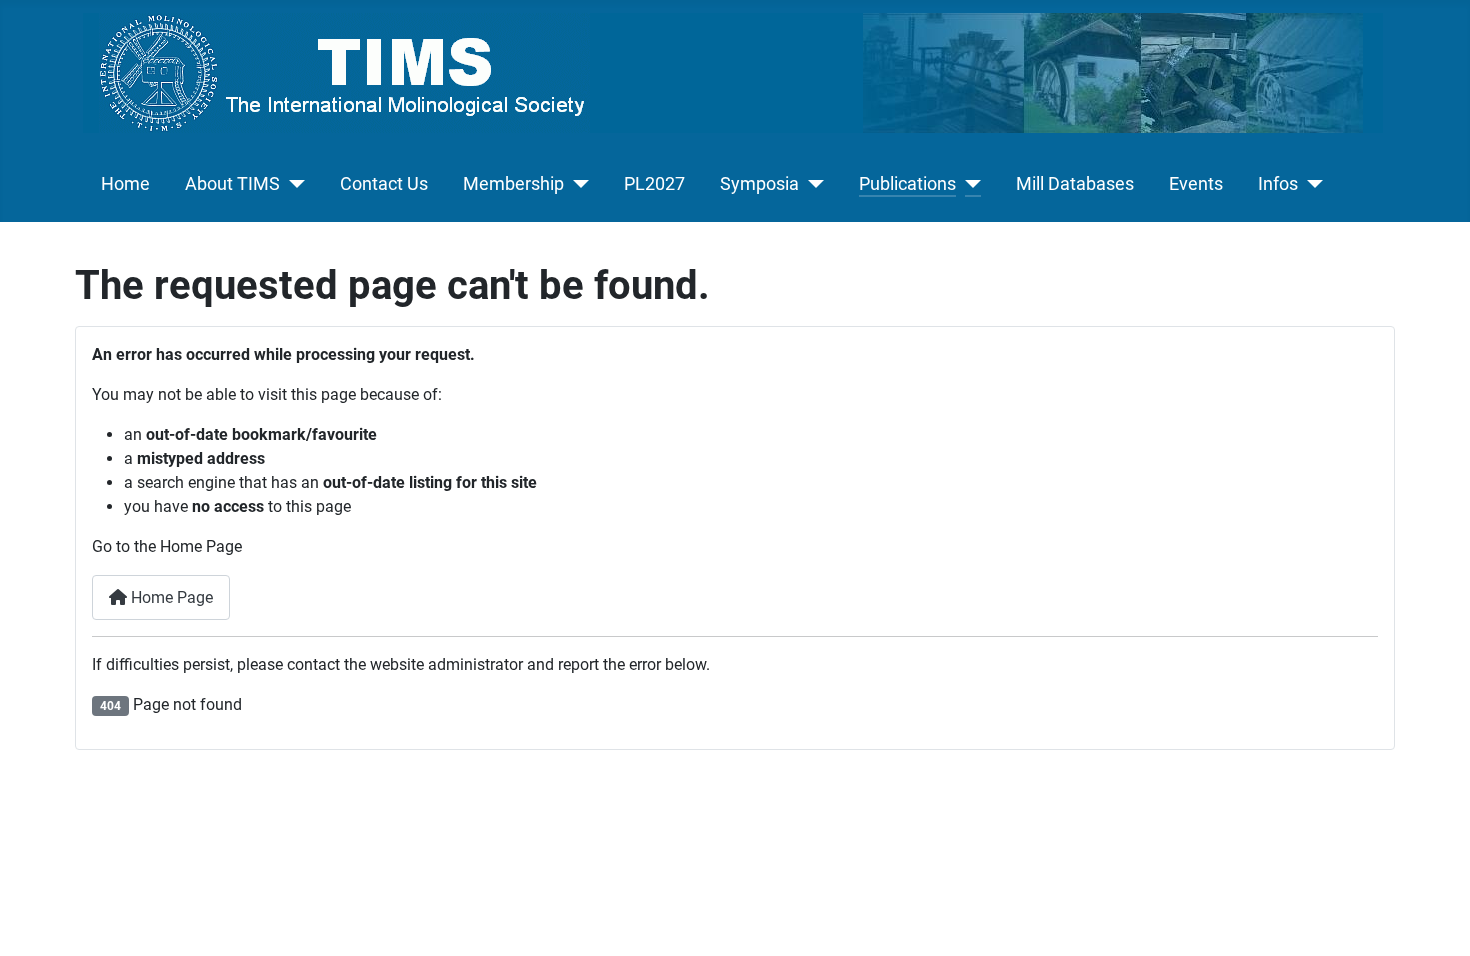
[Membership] (576, 184)
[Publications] (968, 184)
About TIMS (232, 184)
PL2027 (654, 184)
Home (125, 184)
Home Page (170, 597)
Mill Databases (1075, 184)
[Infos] (1310, 184)
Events (1196, 184)
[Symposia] (811, 184)
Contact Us (384, 184)
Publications (907, 184)
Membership (513, 184)
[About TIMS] (292, 184)
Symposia (759, 184)
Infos (1278, 184)
